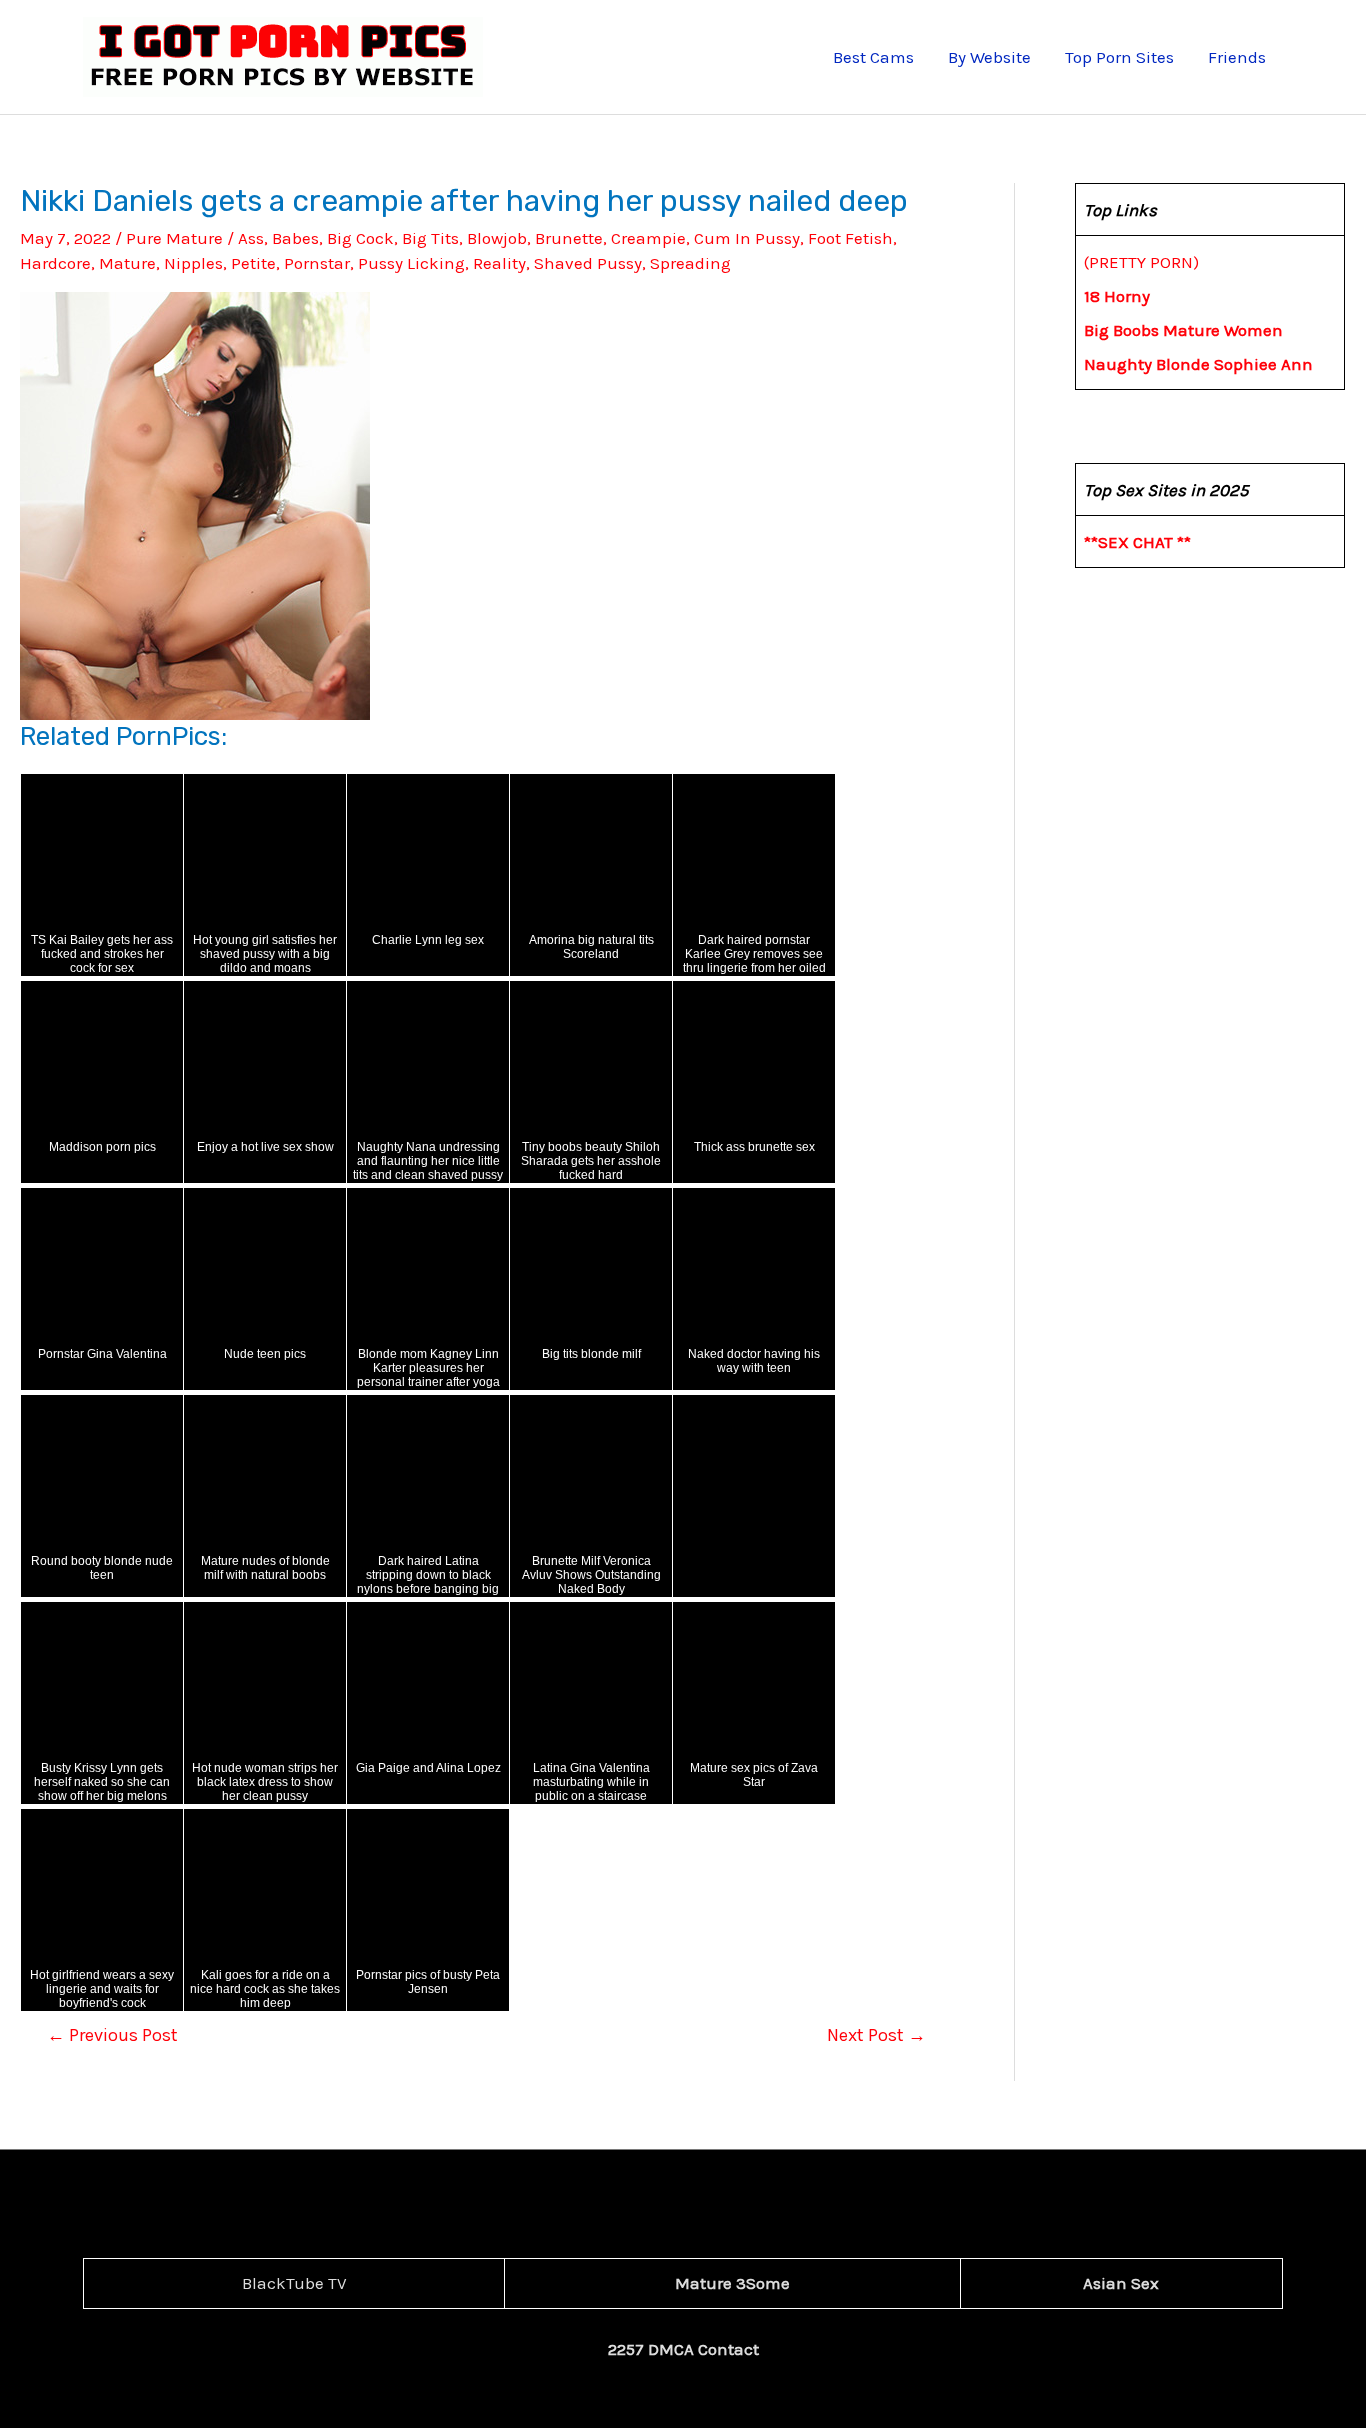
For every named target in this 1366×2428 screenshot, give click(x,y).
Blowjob (497, 238)
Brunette (569, 238)
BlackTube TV (294, 2283)
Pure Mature (174, 238)
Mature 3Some (732, 2283)
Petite (253, 263)
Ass (251, 238)
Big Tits (430, 238)
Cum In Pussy (747, 238)
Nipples (193, 263)
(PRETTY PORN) (1141, 262)
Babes (295, 238)
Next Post (876, 2035)
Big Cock (360, 238)
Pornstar (317, 263)
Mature (127, 263)
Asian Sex (1121, 2283)
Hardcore (55, 263)
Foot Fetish (850, 238)
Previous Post (112, 2035)
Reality (499, 263)
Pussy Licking (411, 263)
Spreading (690, 263)
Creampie (648, 238)
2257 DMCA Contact (683, 2349)
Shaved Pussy (588, 263)
